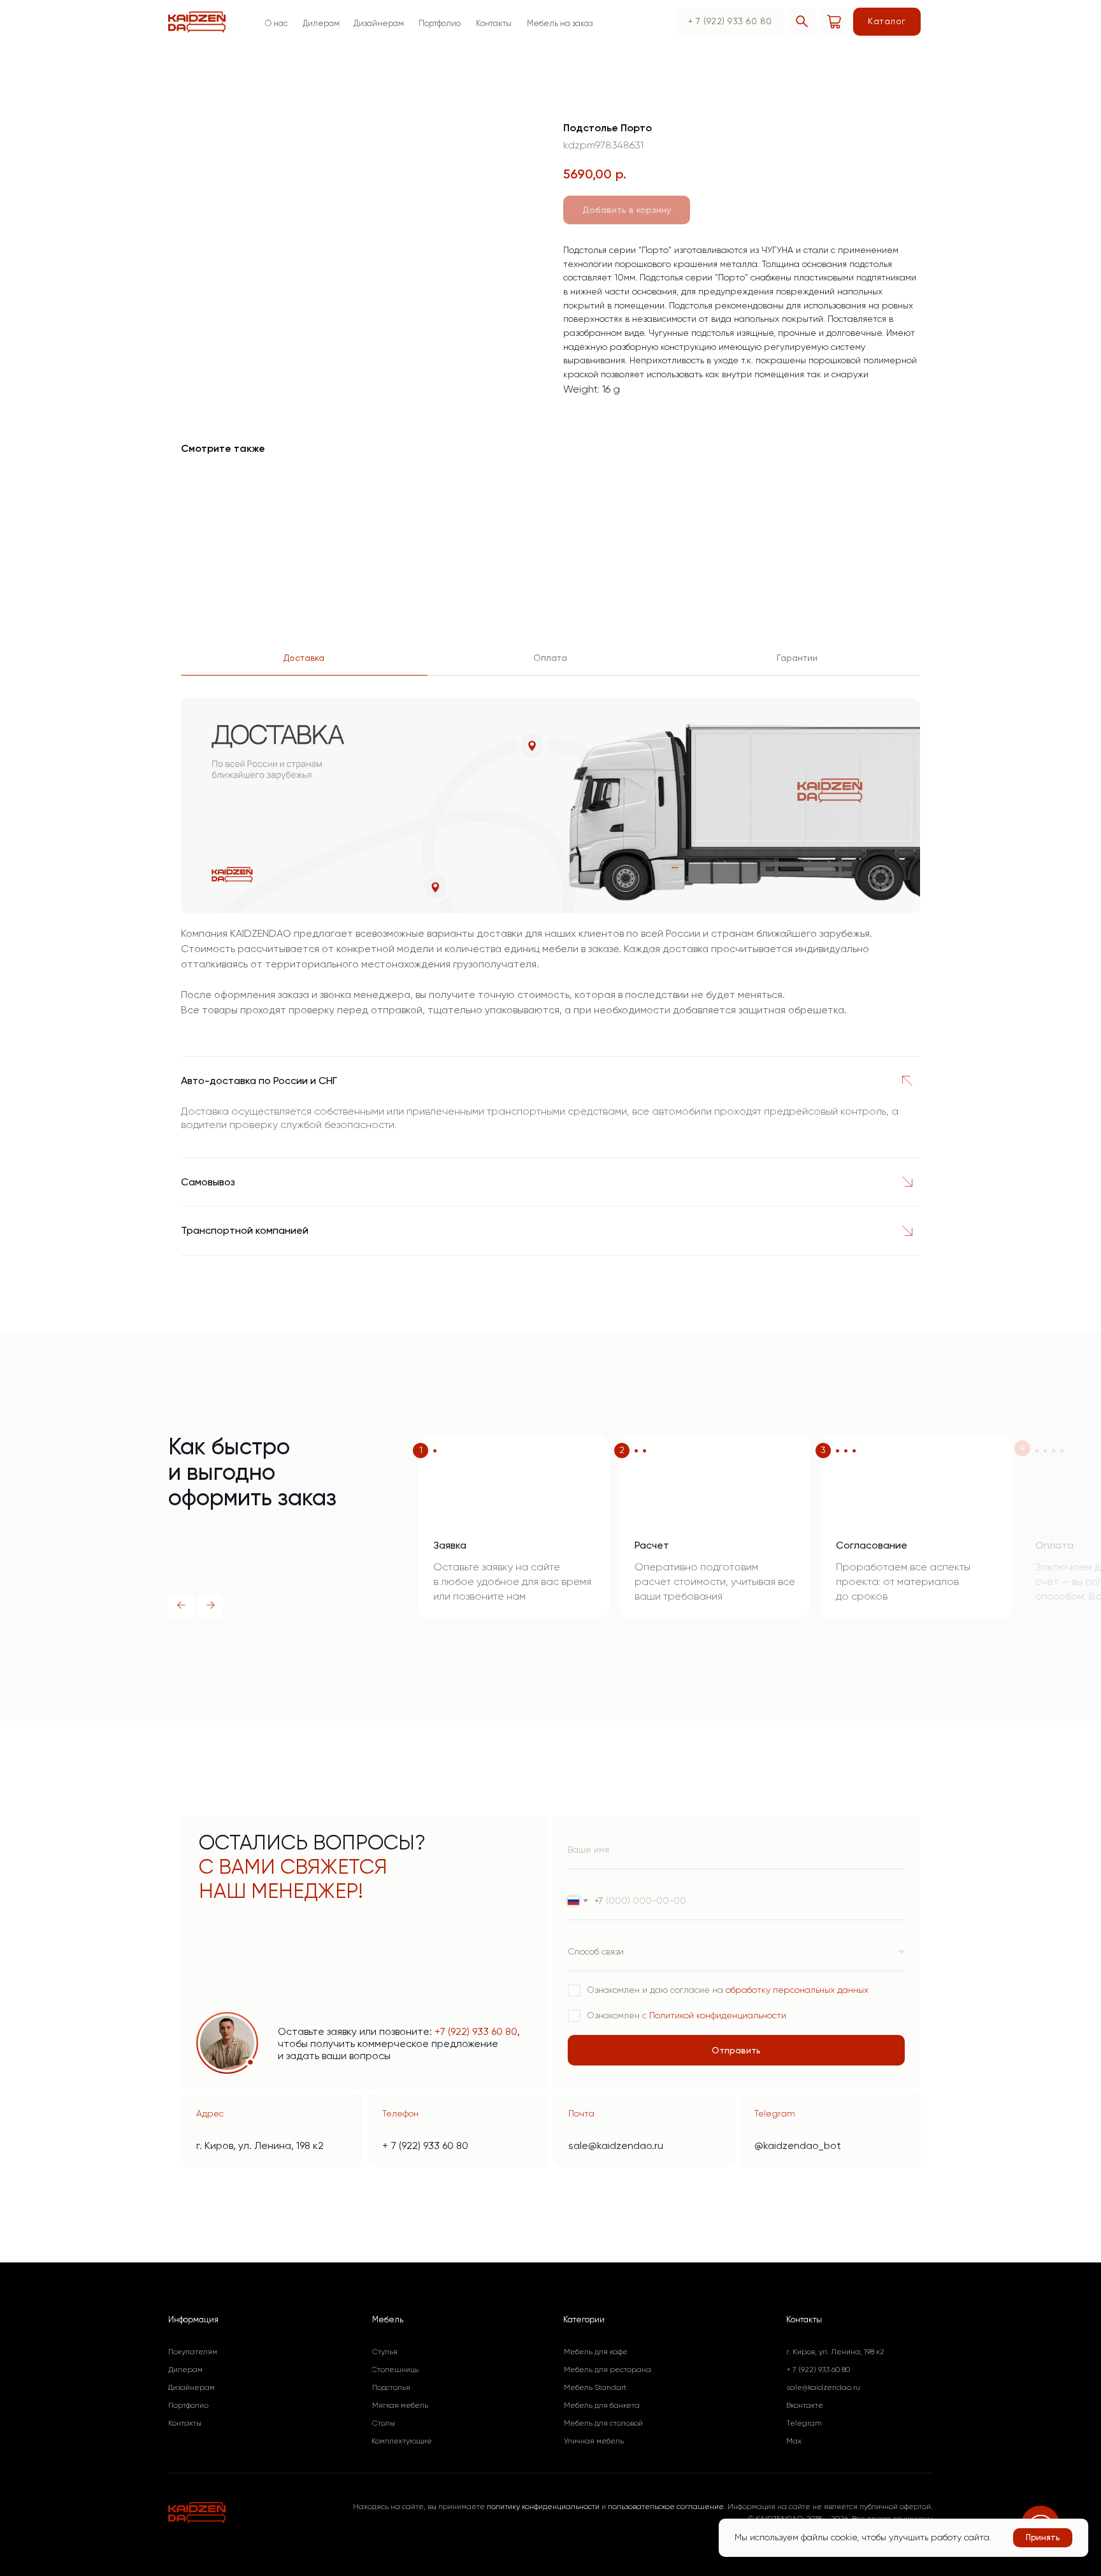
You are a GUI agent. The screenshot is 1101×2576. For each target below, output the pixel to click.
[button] (559, 24)
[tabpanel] (550, 866)
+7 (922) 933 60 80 (476, 2031)
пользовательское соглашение (666, 2507)
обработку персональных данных (797, 1990)
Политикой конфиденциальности (718, 2015)
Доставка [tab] (304, 658)
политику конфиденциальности (543, 2507)
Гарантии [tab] (797, 658)
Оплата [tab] (550, 658)
